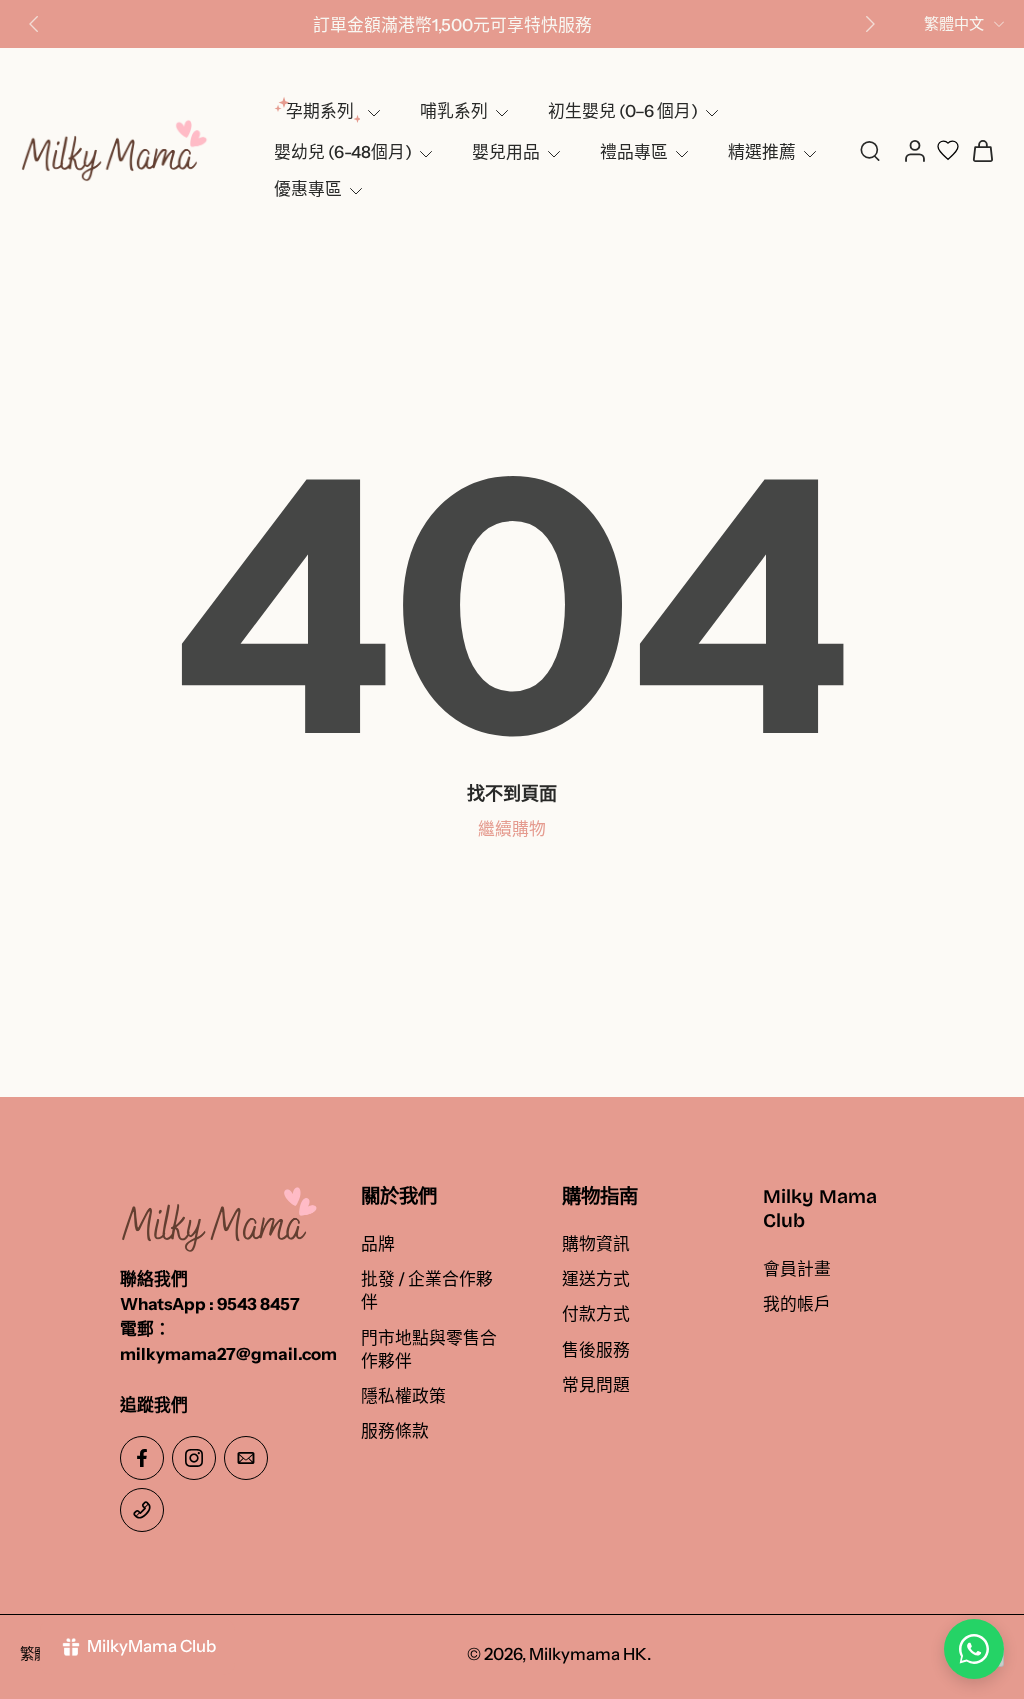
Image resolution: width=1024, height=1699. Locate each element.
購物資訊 (596, 1245)
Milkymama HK (588, 1655)
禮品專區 (634, 152)
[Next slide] (870, 24)
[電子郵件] (246, 1458)
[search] (870, 150)
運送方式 (596, 1280)
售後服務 (596, 1350)
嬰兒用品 (506, 152)
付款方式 (596, 1315)
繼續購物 (512, 829)
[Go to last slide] (34, 24)
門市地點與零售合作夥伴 (429, 1349)
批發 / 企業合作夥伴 (427, 1291)
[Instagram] (194, 1458)
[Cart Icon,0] (982, 149)
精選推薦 (762, 152)
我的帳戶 (797, 1304)
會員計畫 (797, 1269)
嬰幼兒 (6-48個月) (343, 152)
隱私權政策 (403, 1396)
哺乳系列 (454, 111)
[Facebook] (142, 1458)
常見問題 (596, 1385)
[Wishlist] (948, 149)
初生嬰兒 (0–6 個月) (623, 111)
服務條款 (395, 1431)
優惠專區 (308, 189)
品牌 (378, 1245)
